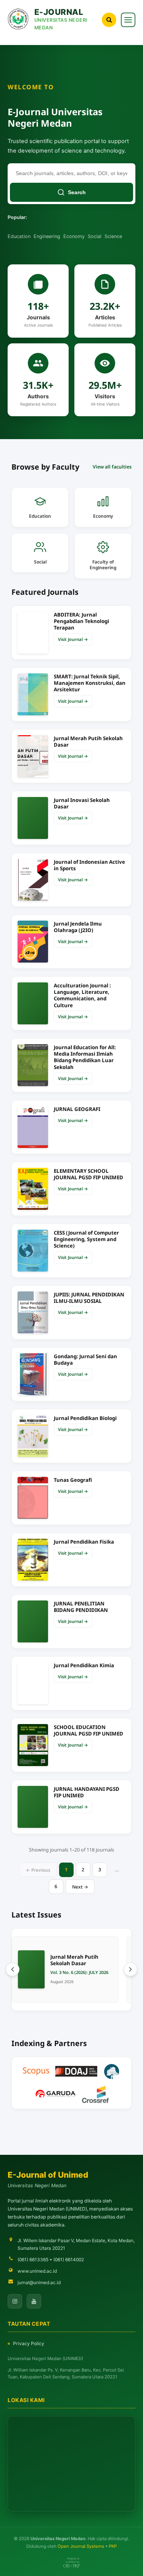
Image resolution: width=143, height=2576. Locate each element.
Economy (74, 236)
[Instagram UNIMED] (15, 2301)
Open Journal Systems (81, 2546)
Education (19, 236)
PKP (113, 2546)
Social (95, 236)
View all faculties (112, 467)
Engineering (47, 236)
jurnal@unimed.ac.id (39, 2282)
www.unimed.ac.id (37, 2271)
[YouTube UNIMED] (34, 2301)
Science (113, 236)
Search (77, 192)
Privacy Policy (29, 2343)
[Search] (109, 20)
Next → (80, 1887)
